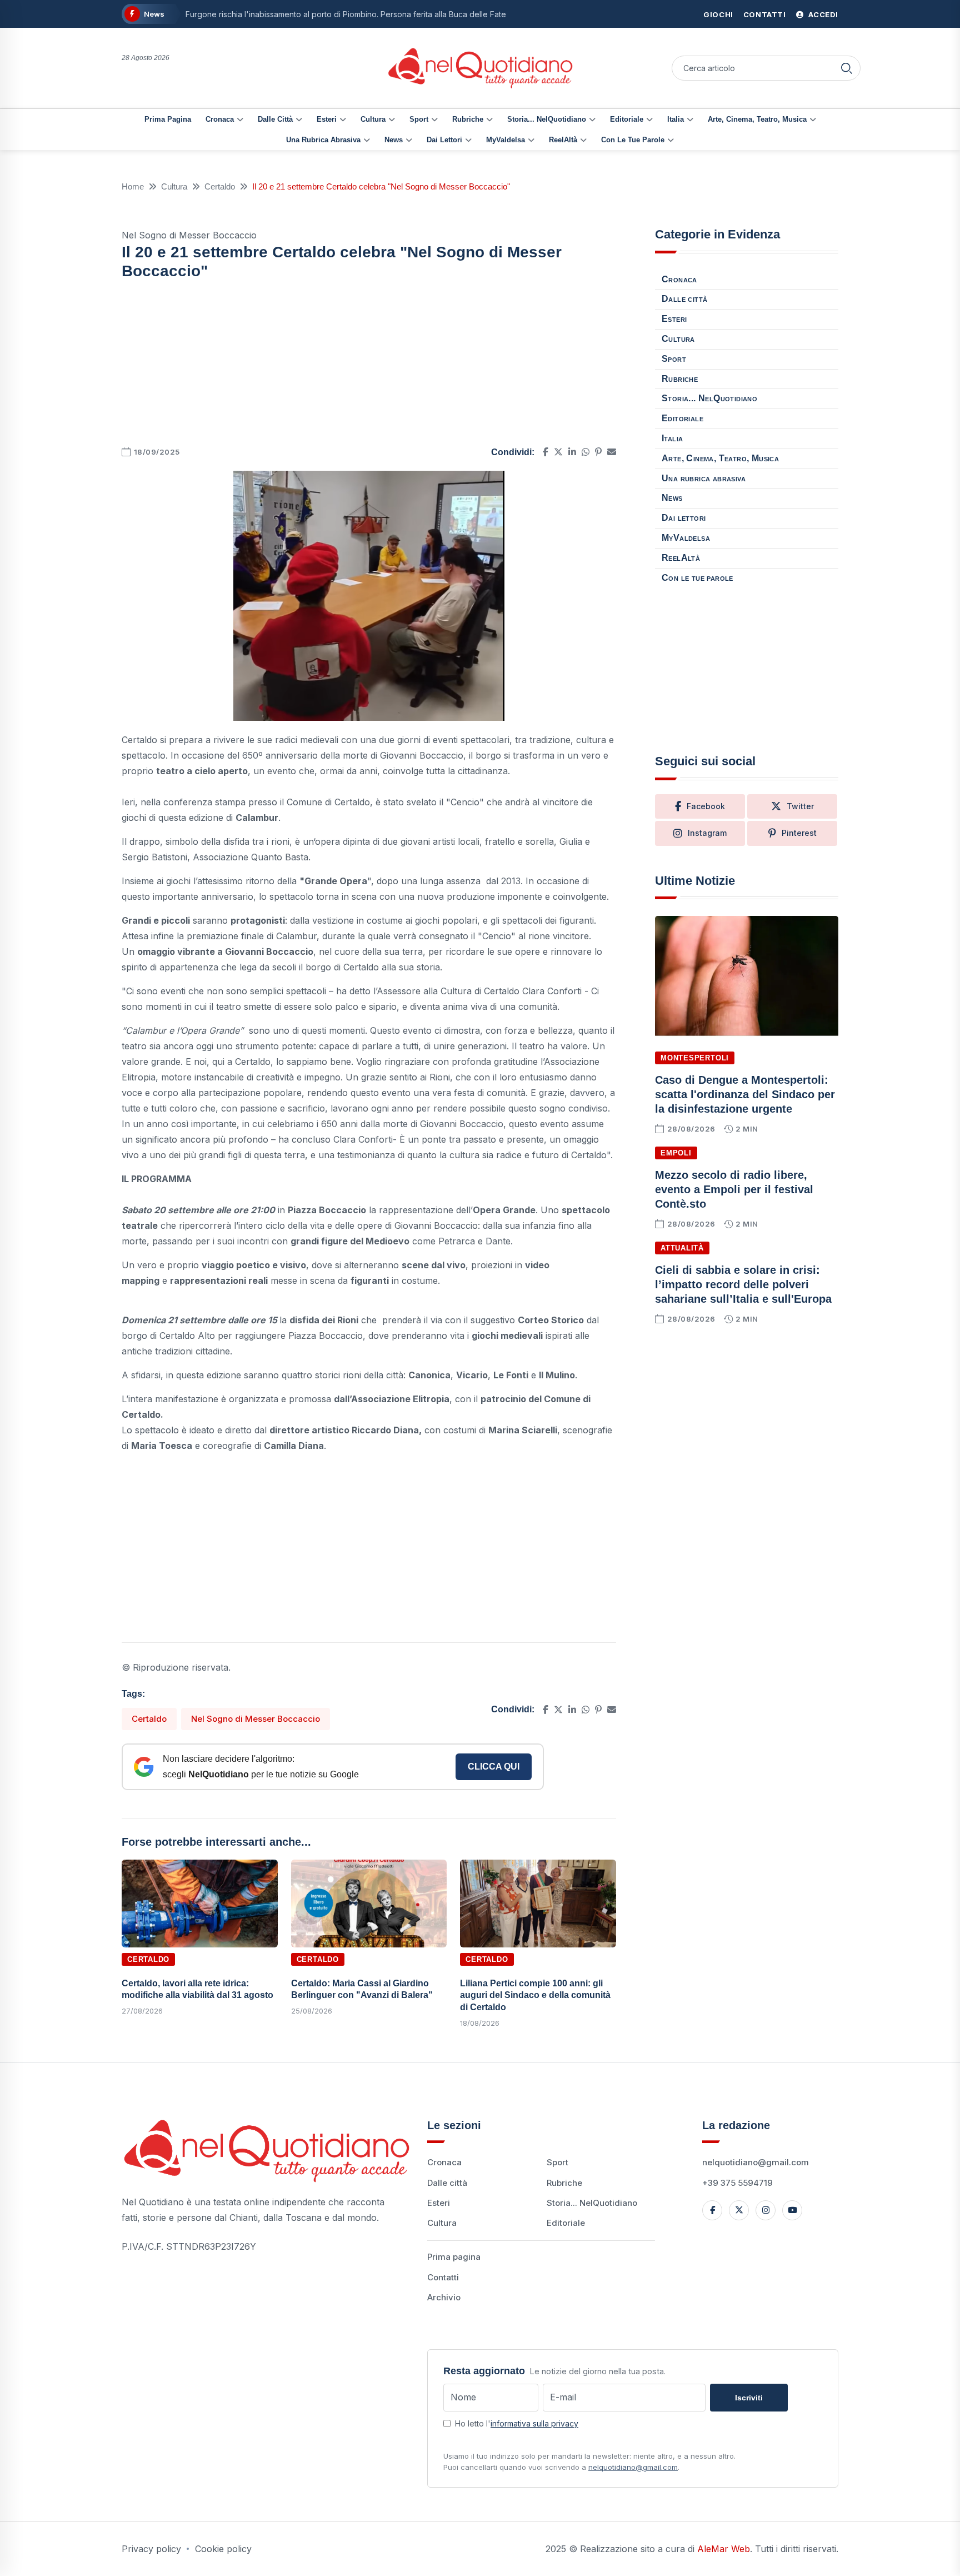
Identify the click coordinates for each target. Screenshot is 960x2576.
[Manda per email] (612, 452)
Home (133, 186)
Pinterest (799, 833)
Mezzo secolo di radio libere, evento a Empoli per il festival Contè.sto (734, 1189)
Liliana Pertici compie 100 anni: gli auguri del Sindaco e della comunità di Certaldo (535, 1995)
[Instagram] (766, 2210)
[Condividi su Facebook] (546, 452)
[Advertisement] (369, 366)
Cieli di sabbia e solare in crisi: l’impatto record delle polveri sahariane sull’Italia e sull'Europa (743, 1284)
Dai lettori (444, 140)
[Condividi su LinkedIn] (572, 452)
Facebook (706, 806)
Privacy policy (151, 2549)
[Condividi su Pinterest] (598, 452)
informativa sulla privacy (534, 2423)
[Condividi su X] (558, 452)
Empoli (676, 1153)
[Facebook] (712, 2210)
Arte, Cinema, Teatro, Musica (757, 119)
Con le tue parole (633, 140)
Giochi (718, 14)
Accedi (822, 14)
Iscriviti (749, 2398)
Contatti (765, 14)
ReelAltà (563, 140)
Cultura (373, 119)
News (394, 140)
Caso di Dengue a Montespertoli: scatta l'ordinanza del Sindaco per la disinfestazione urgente (745, 1094)
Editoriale (627, 119)
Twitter (800, 806)
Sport (419, 119)
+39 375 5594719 (737, 2183)
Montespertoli (695, 1058)
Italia (676, 119)
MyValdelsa (506, 140)
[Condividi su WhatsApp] (586, 452)
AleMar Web (724, 2549)
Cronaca (220, 119)
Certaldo (220, 186)
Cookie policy (223, 2549)
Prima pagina (168, 119)
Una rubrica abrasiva (323, 140)
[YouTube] (792, 2210)
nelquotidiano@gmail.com (756, 2162)
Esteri (327, 119)
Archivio (444, 2297)
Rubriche (468, 119)
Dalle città (275, 119)
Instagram (707, 833)
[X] (739, 2210)
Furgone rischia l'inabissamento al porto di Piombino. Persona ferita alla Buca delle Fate (346, 14)
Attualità (682, 1248)
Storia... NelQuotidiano (547, 119)
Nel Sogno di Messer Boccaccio (256, 1719)
